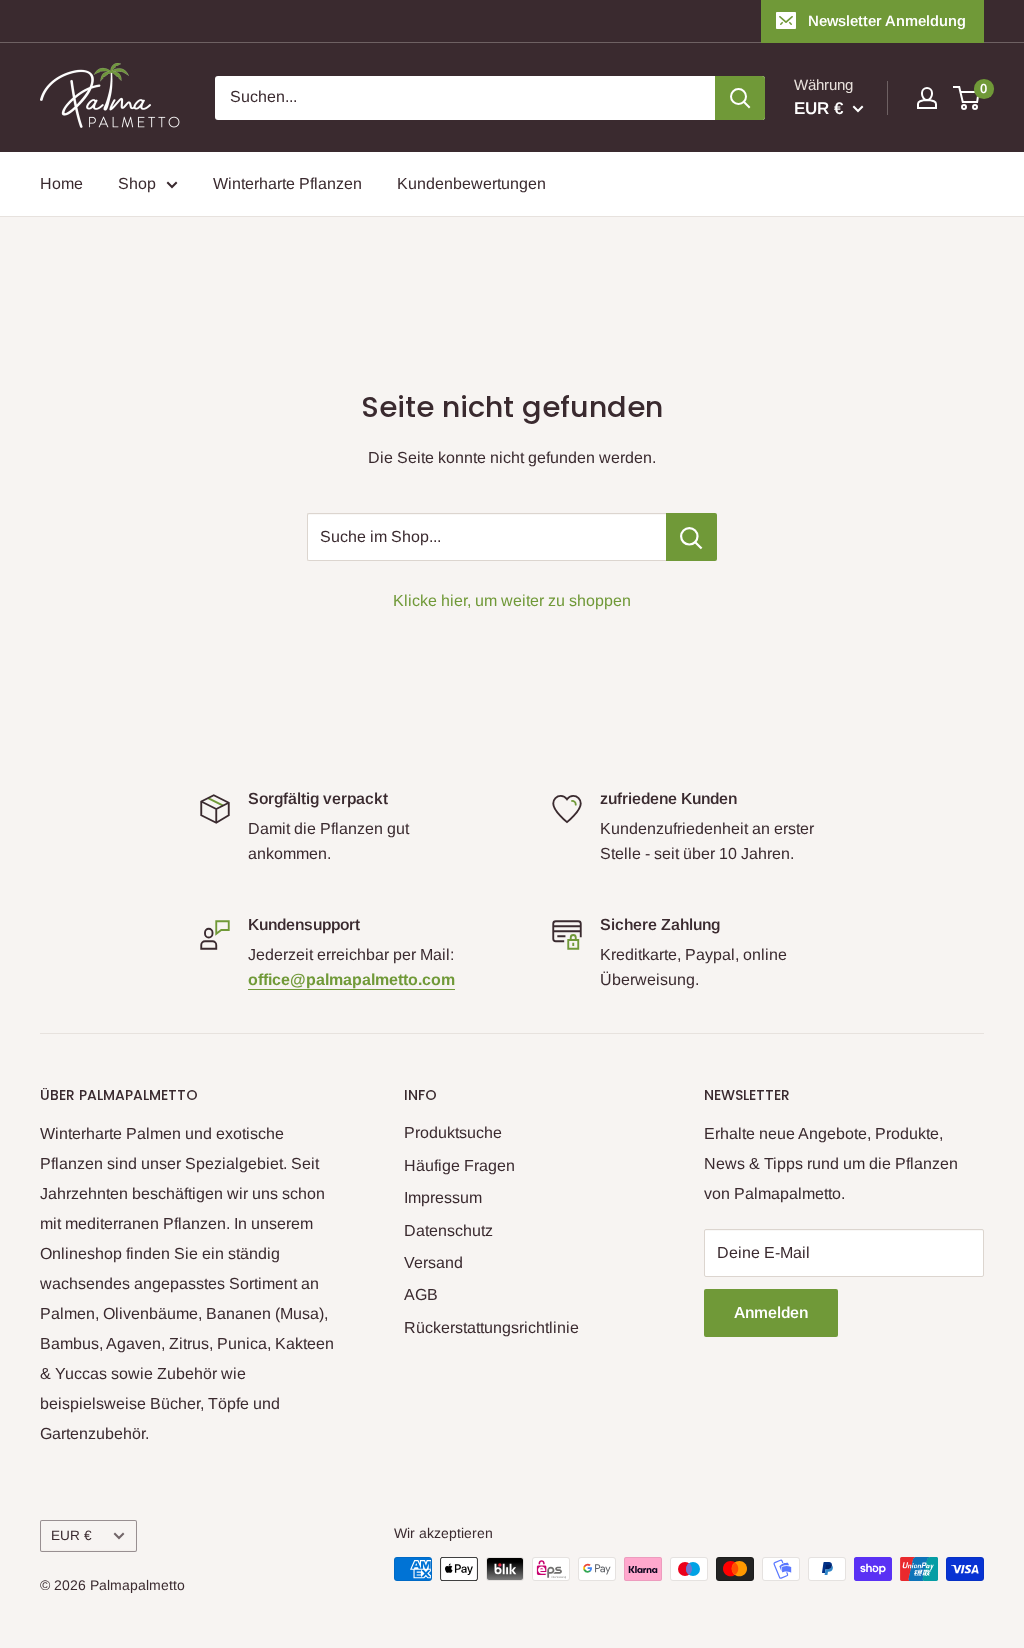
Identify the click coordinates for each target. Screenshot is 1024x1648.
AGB (421, 1294)
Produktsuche (453, 1132)
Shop (137, 183)
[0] (967, 98)
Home (61, 183)
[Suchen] (740, 98)
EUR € (71, 1535)
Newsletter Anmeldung (887, 20)
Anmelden (771, 1312)
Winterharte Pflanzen (287, 183)
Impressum (443, 1197)
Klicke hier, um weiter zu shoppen (512, 600)
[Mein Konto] (927, 98)
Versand (433, 1262)
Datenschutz (448, 1230)
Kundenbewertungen (471, 183)
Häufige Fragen (459, 1165)
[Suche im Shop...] (691, 537)
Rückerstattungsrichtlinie (491, 1327)
